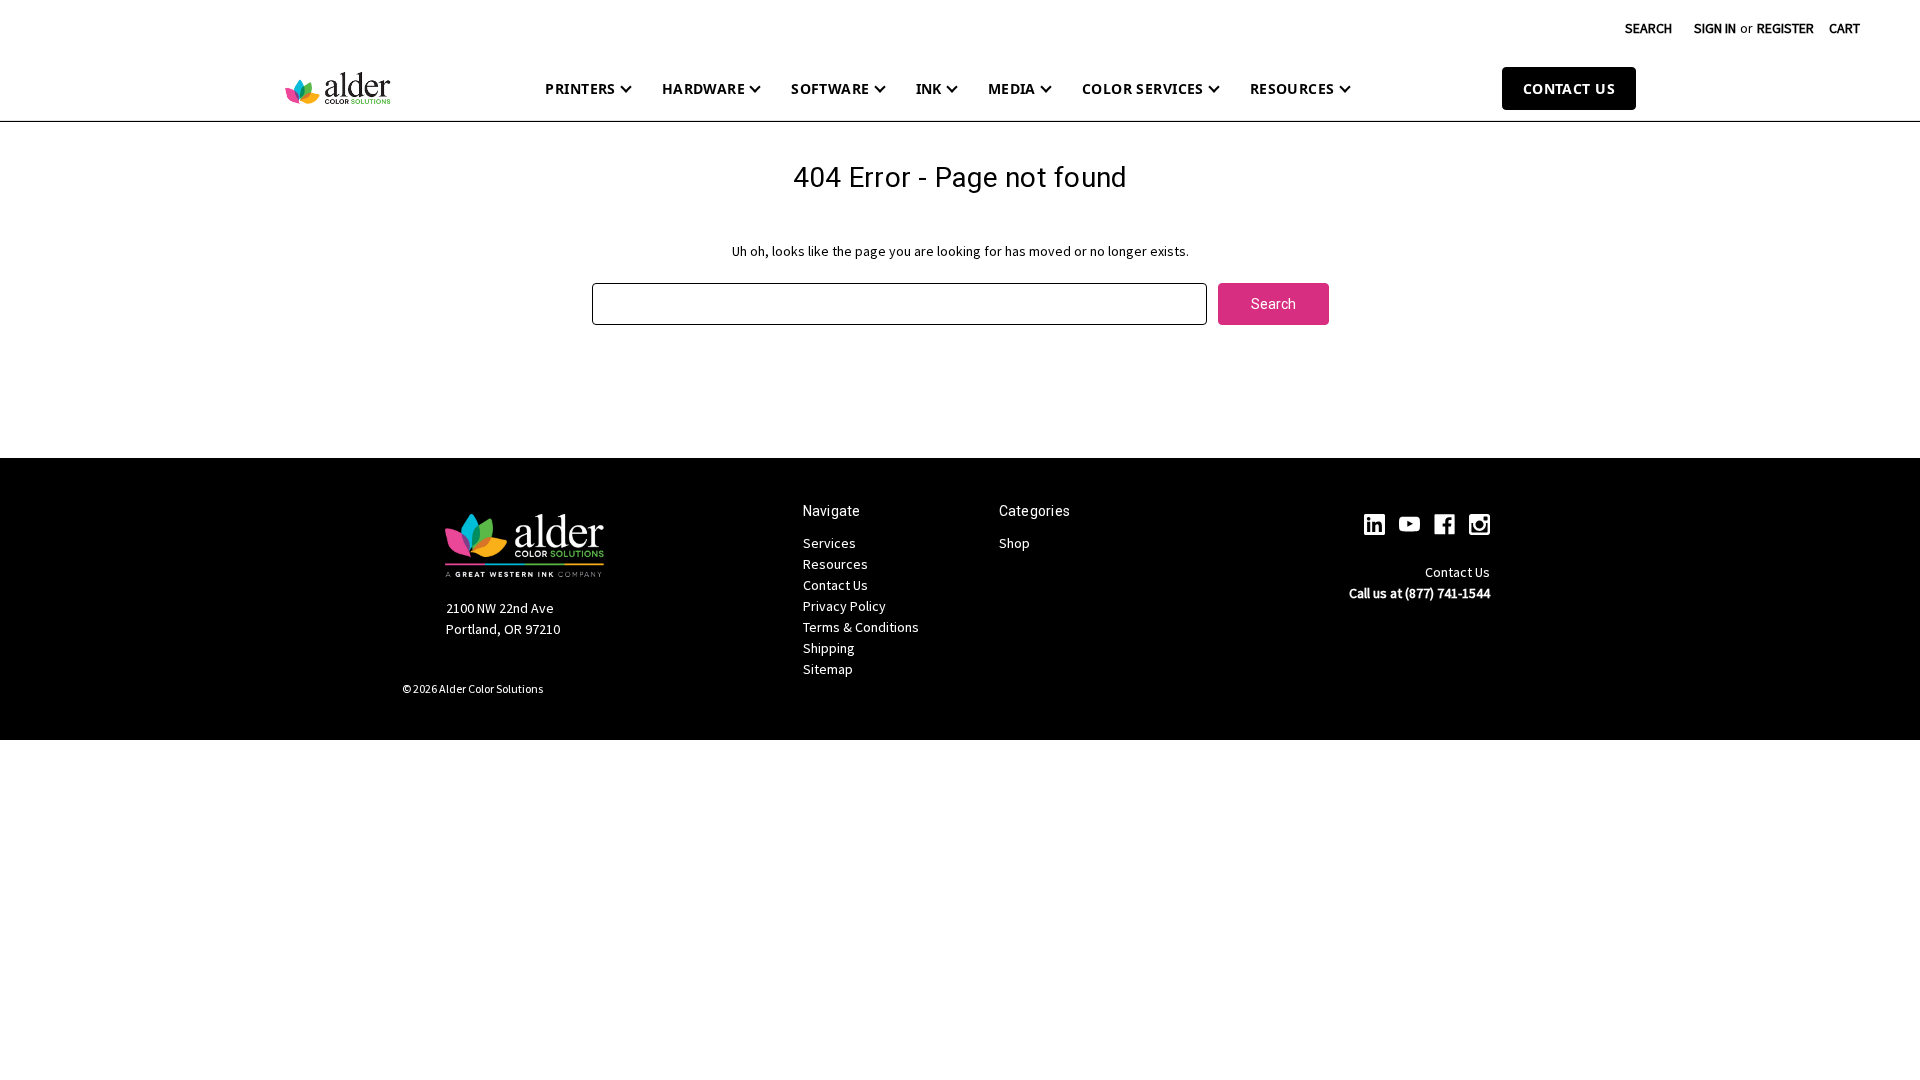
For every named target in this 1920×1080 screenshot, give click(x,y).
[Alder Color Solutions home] (338, 88)
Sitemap (828, 669)
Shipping (829, 648)
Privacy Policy (844, 606)
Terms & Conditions (861, 627)
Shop (1014, 543)
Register (1785, 28)
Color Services (1143, 88)
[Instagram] (1479, 524)
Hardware (703, 88)
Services (829, 543)
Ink (929, 88)
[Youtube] (1409, 524)
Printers (580, 88)
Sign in (1715, 28)
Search (1648, 28)
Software (830, 88)
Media (1012, 88)
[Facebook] (1444, 524)
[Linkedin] (1374, 524)
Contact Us (1569, 88)
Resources (1292, 88)
